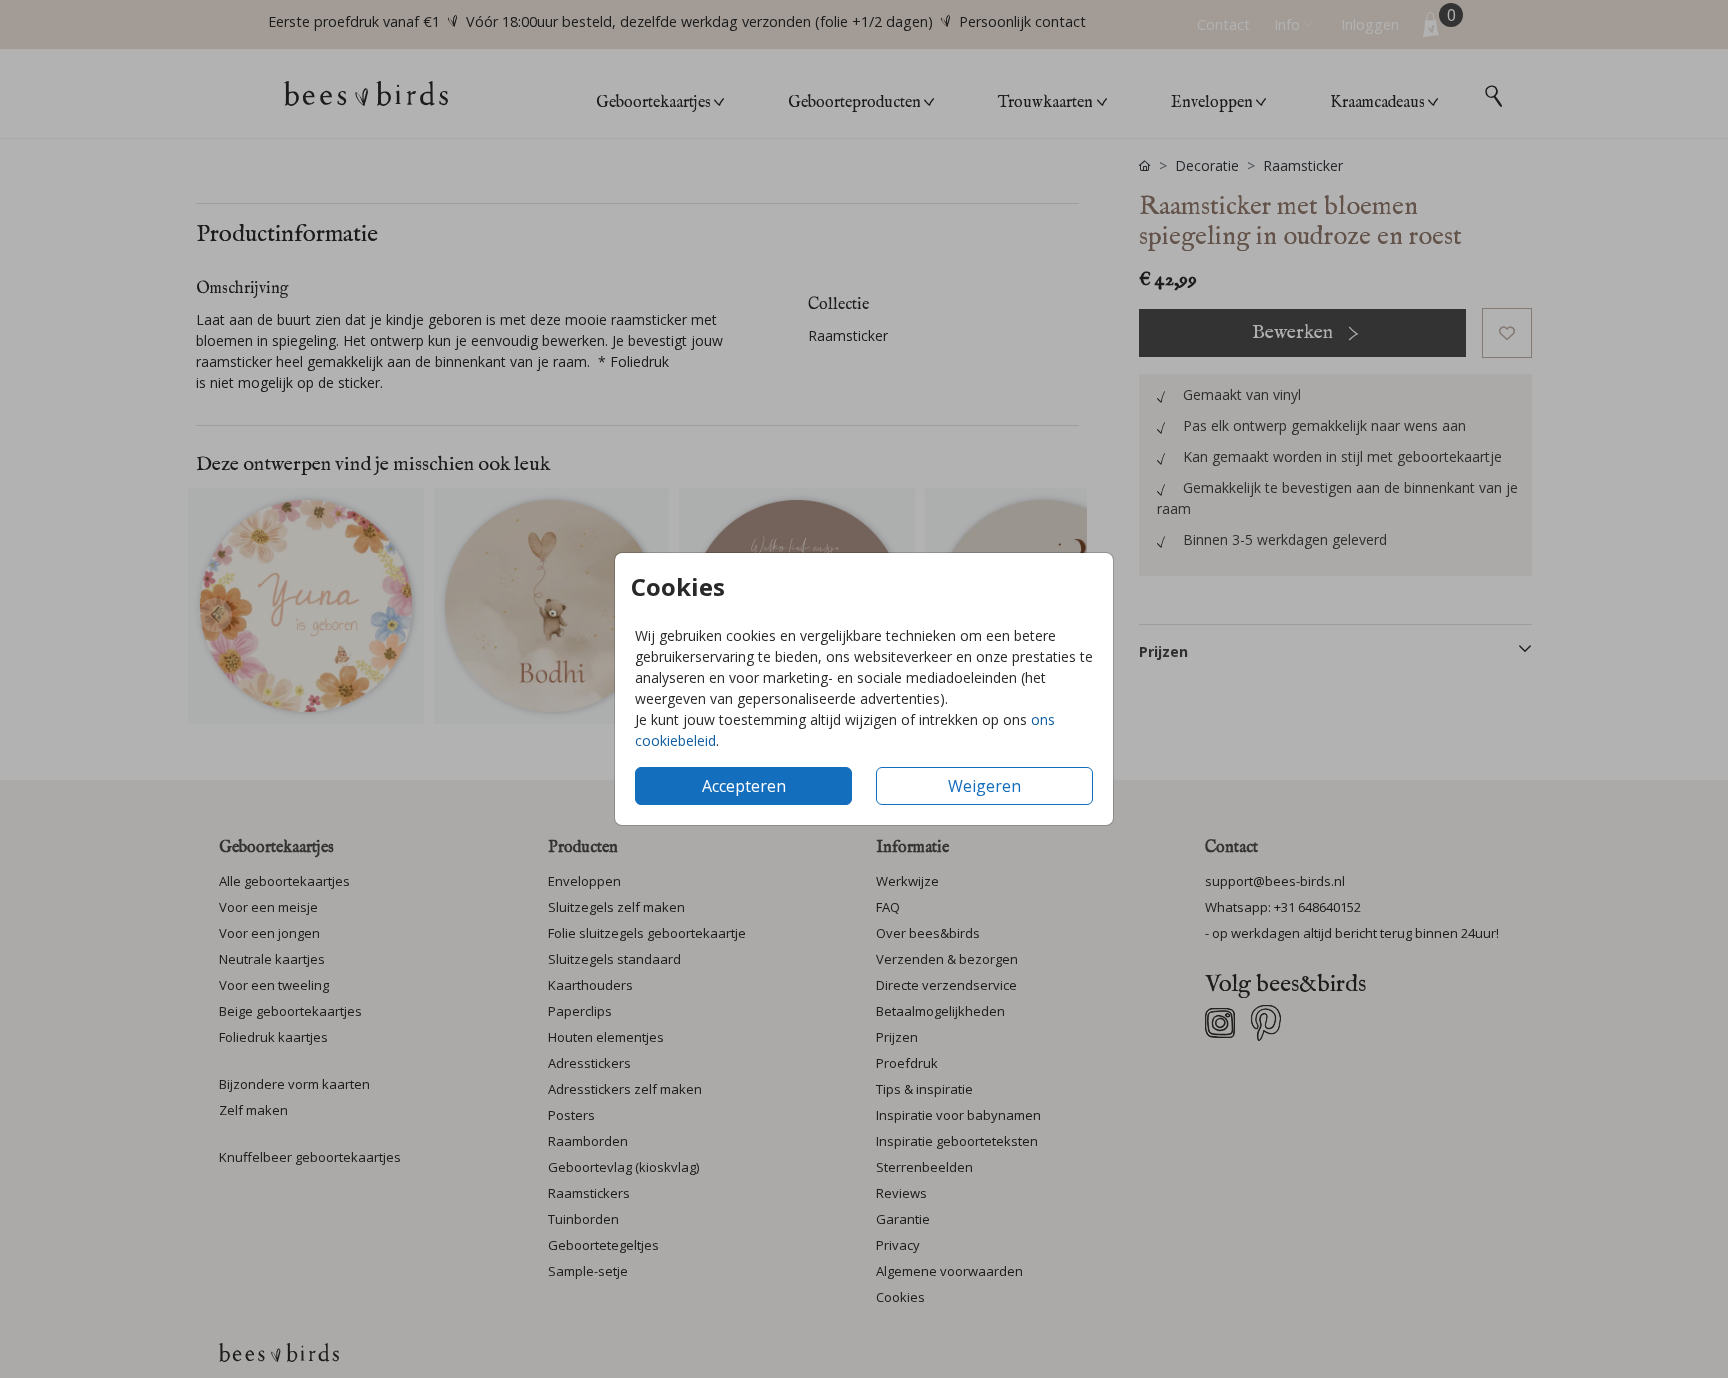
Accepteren (744, 786)
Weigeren (984, 786)
